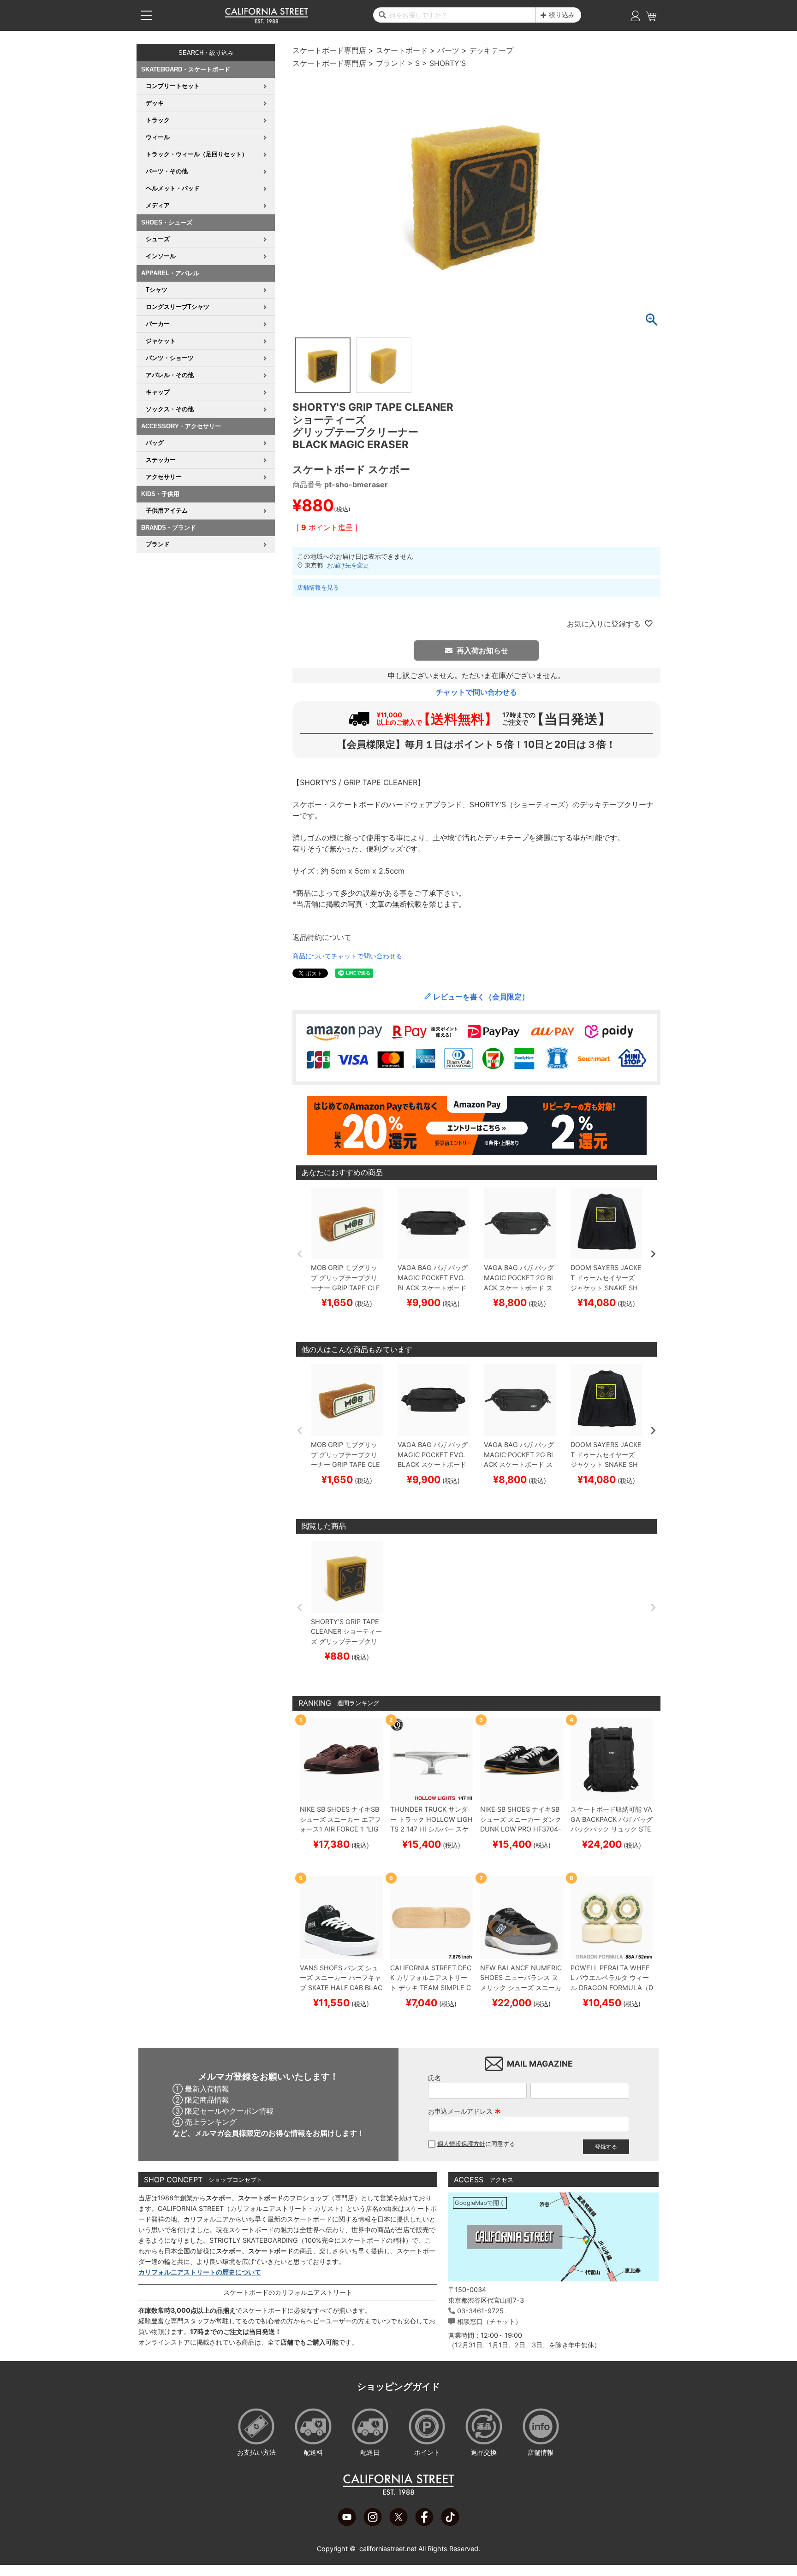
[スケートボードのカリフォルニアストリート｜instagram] (373, 2523)
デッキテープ (491, 50)
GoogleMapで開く (480, 2203)
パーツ (448, 50)
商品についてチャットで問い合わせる (347, 956)
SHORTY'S (448, 63)
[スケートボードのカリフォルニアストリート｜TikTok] (450, 2523)
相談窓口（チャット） (489, 2321)
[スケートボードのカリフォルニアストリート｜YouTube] (347, 2523)
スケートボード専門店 (329, 50)
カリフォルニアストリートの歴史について (200, 2272)
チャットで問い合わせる (476, 692)
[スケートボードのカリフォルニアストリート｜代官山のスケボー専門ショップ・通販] (267, 21)
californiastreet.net (388, 2549)
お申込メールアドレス (464, 2111)
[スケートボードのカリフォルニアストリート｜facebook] (424, 2523)
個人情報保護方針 (461, 2144)
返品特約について (322, 937)
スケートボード (402, 50)
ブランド (391, 63)
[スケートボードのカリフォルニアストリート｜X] (398, 2523)
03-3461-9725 (480, 2311)
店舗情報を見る (318, 587)
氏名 (434, 2078)
